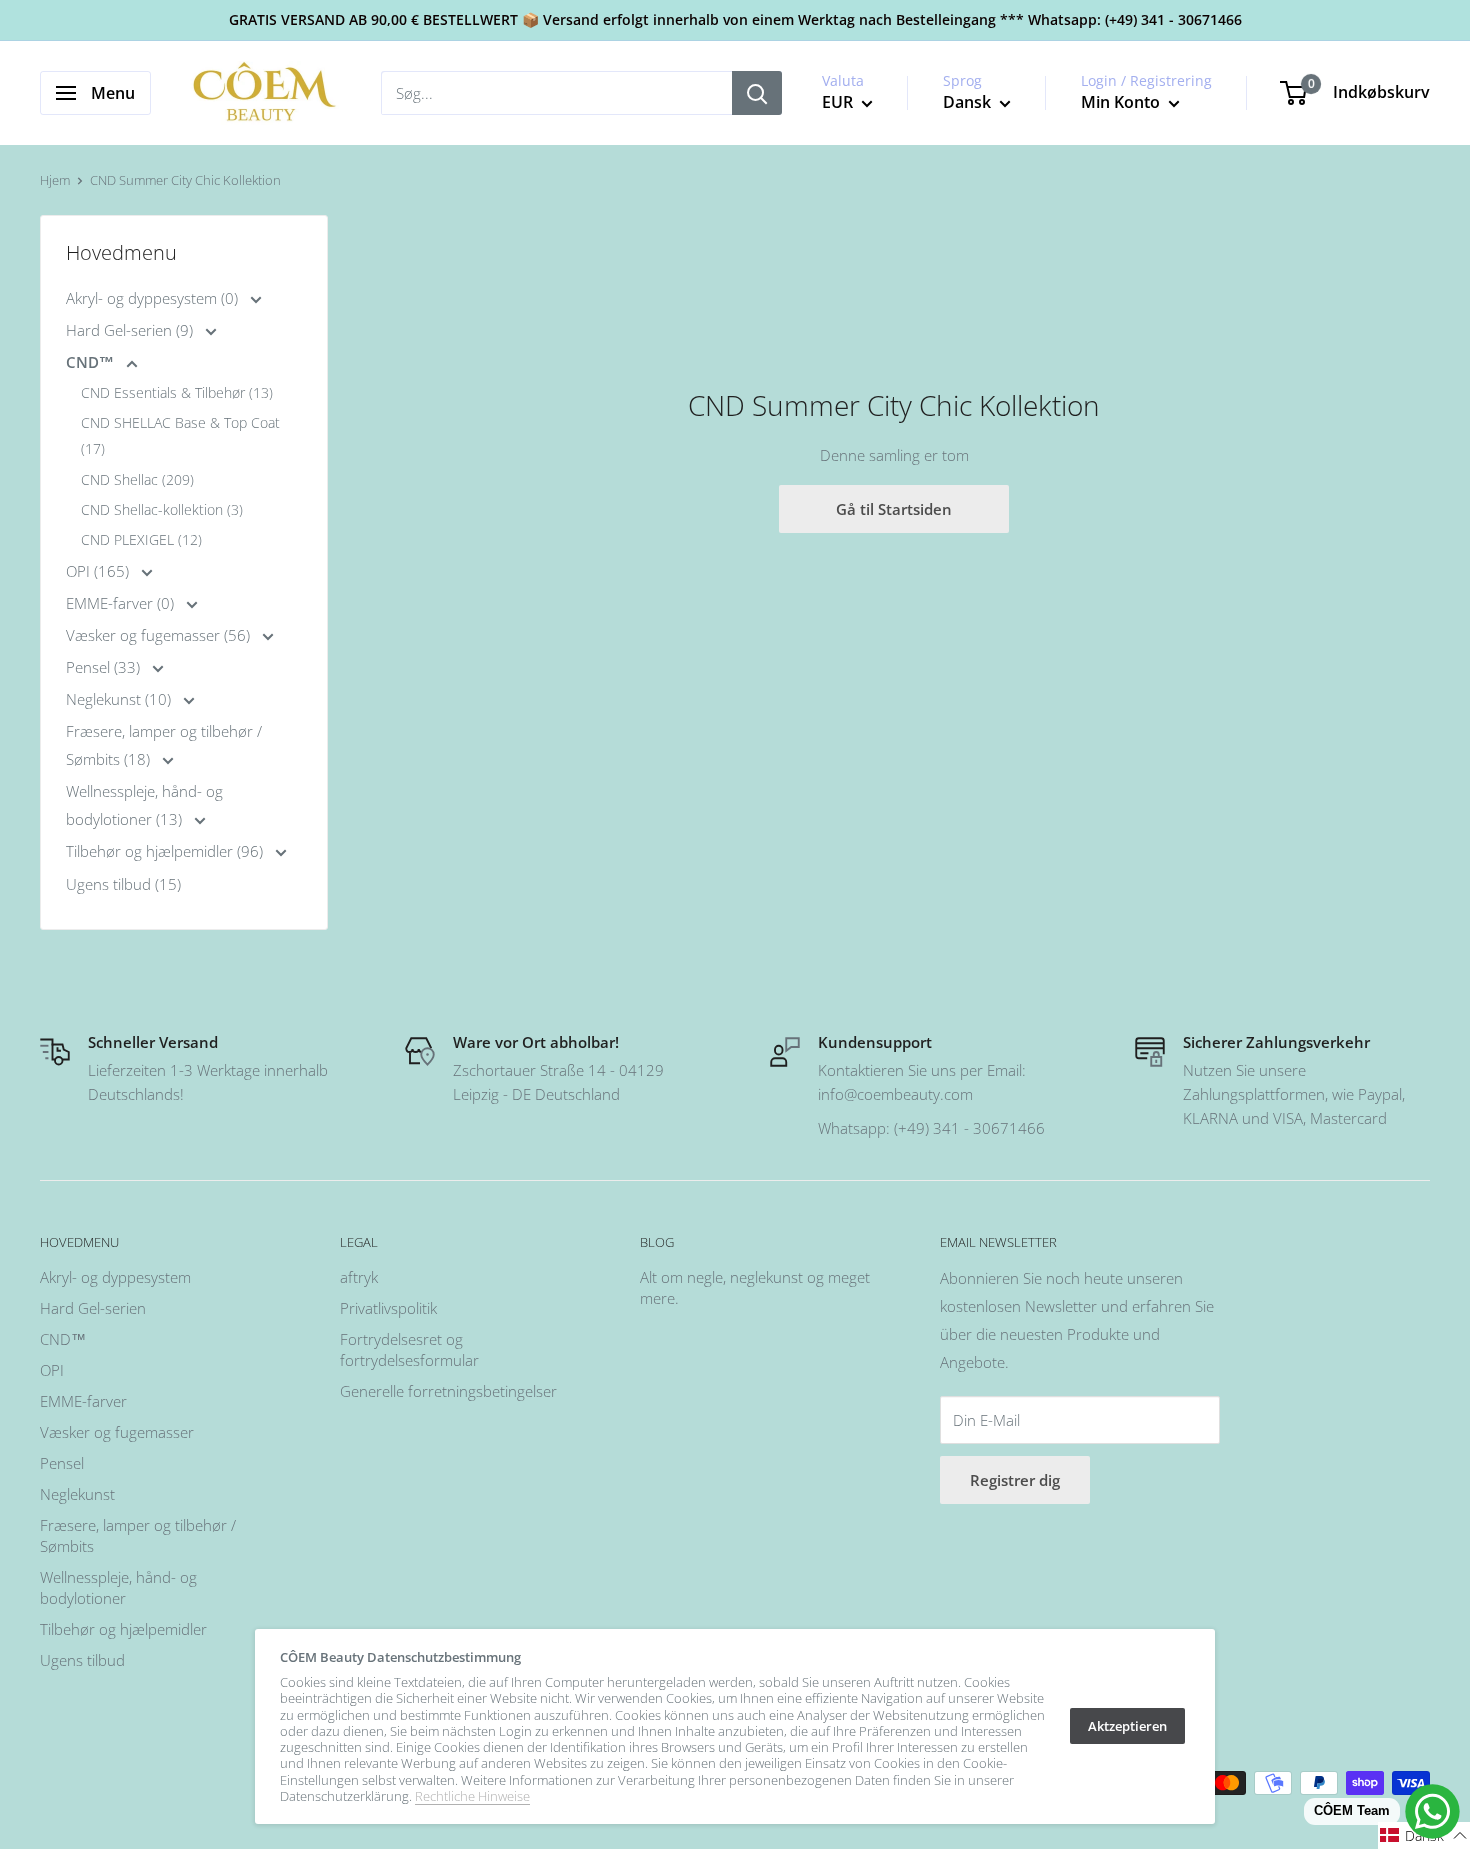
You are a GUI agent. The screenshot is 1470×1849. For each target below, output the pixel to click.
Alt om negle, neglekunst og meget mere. (755, 1287)
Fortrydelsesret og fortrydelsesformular (409, 1349)
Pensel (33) (105, 667)
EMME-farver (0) (122, 603)
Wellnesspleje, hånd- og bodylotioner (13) (144, 805)
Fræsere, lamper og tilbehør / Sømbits (138, 1535)
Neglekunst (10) (120, 699)
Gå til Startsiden (894, 509)
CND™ (92, 362)
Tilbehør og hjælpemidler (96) (166, 851)
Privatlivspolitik (388, 1308)
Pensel (62, 1463)
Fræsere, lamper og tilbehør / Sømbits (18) (164, 745)
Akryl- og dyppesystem (115, 1277)
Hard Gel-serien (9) (131, 330)
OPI (52, 1370)
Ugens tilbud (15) (123, 884)
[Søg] (757, 93)
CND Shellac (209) (137, 479)
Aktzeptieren (1127, 1726)
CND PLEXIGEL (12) (141, 539)
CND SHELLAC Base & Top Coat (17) (180, 435)
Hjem (55, 180)
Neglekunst (77, 1494)
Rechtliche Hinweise (472, 1796)
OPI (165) (99, 571)
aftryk (359, 1277)
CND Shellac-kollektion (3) (162, 509)
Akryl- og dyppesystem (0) (154, 298)
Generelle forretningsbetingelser (448, 1391)
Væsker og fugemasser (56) (160, 635)
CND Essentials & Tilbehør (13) (177, 392)
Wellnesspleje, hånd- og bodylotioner (118, 1587)
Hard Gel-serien (93, 1308)
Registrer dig (1015, 1480)
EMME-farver (83, 1401)
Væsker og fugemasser (117, 1432)
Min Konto (1122, 102)
